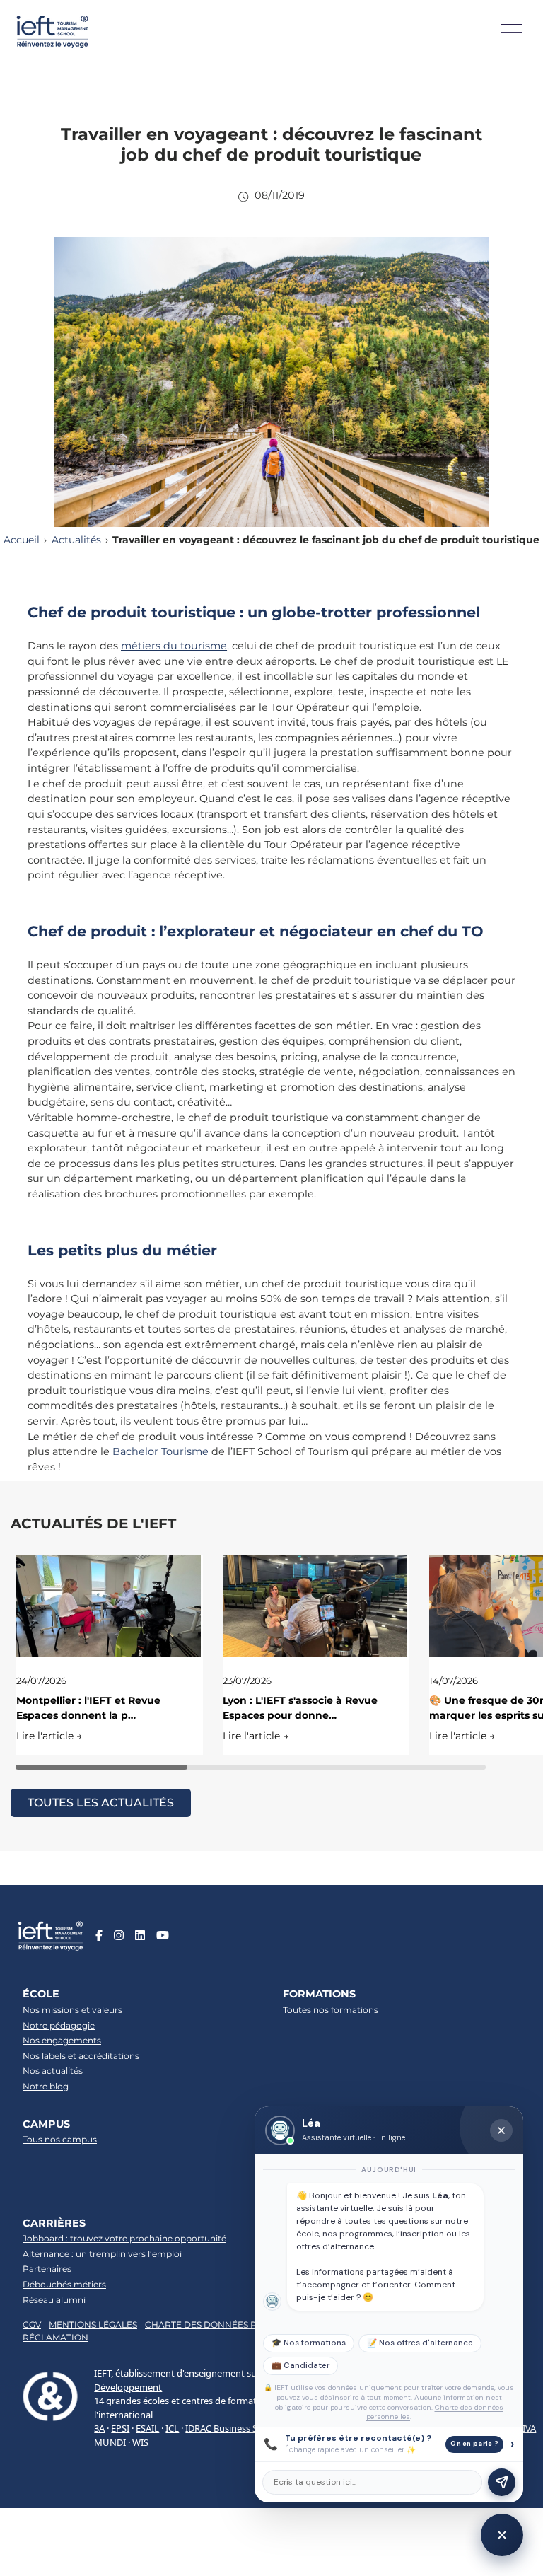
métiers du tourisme (174, 646)
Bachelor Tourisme (160, 1451)
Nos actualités (53, 2071)
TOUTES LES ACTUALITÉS (101, 1803)
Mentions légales (93, 2325)
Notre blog (46, 2086)
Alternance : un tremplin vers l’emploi (102, 2254)
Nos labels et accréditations (81, 2056)
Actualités (76, 540)
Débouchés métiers (64, 2284)
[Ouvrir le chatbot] (502, 2535)
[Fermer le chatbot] (501, 2130)
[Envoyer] (502, 2482)
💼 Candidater (300, 2366)
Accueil (22, 540)
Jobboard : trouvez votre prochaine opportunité (124, 2238)
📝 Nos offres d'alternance (420, 2343)
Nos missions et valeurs (72, 2010)
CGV (32, 2325)
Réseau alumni (54, 2300)
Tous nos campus (60, 2139)
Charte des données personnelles (233, 2325)
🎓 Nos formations (309, 2343)
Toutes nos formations (331, 2010)
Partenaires (47, 2269)
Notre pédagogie (59, 2025)
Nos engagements (62, 2040)
